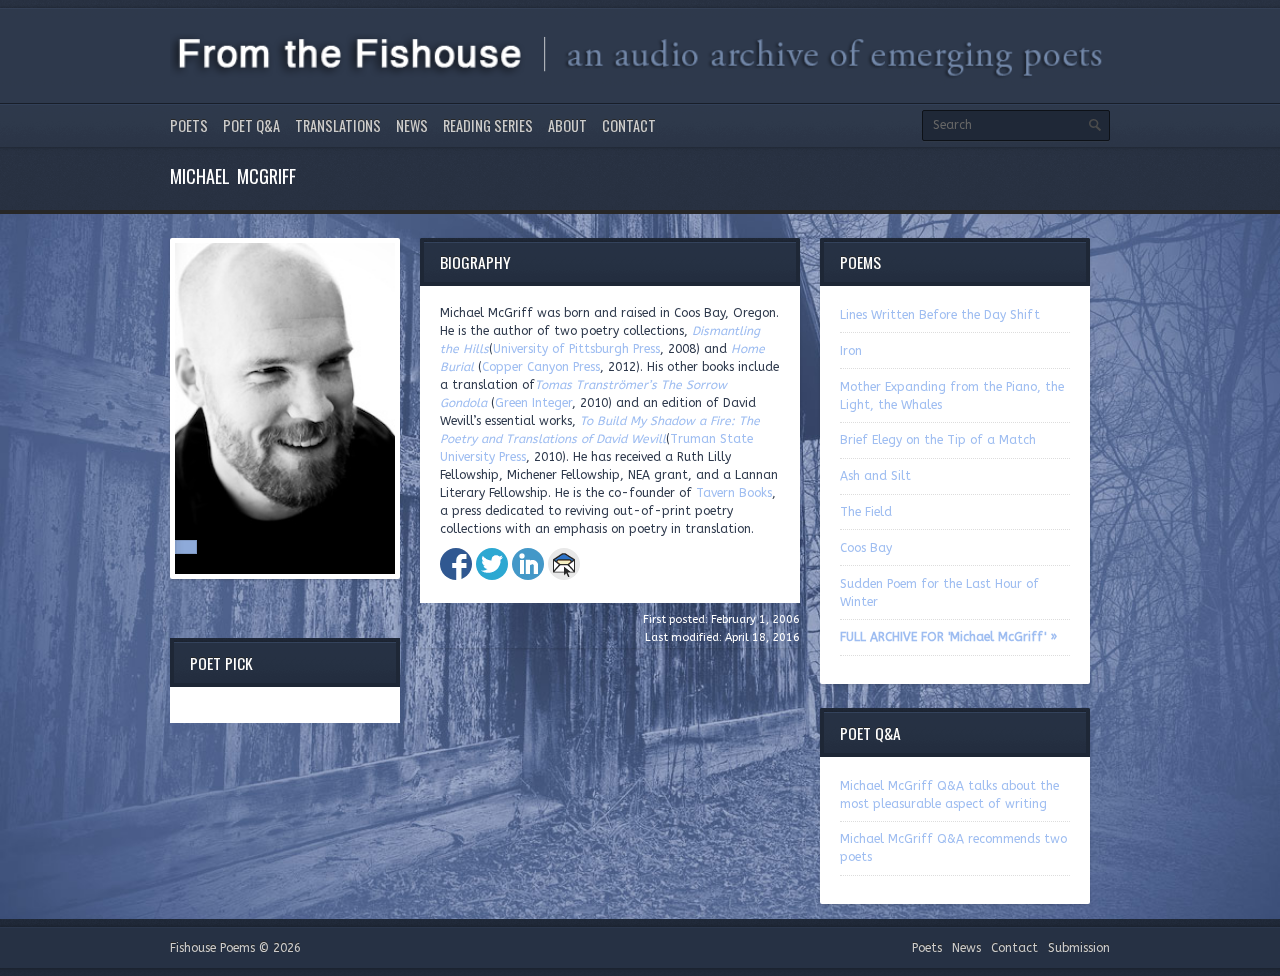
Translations (338, 125)
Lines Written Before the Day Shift (940, 315)
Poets (189, 125)
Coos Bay (866, 548)
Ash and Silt (875, 476)
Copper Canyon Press (541, 367)
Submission (1079, 948)
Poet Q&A (251, 125)
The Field (866, 512)
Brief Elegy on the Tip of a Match (938, 440)
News (412, 125)
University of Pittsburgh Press (576, 349)
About (567, 125)
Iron (851, 351)
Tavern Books (734, 493)
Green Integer (533, 403)
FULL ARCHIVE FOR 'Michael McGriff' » (948, 637)
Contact (629, 125)
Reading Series (488, 125)
